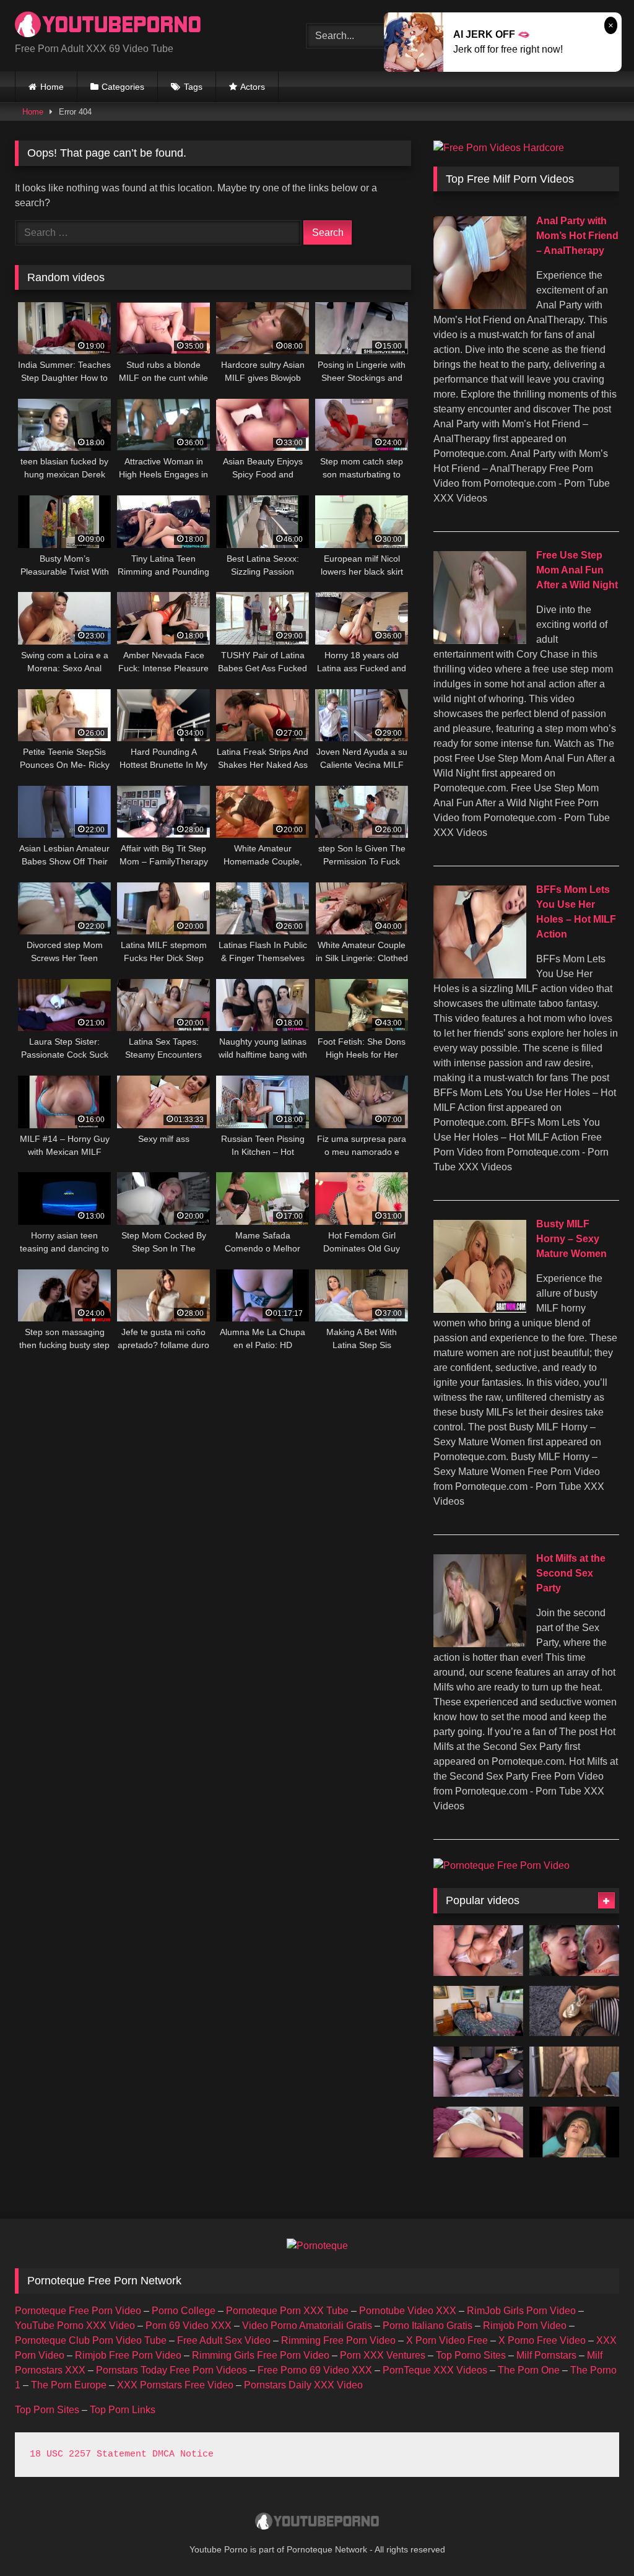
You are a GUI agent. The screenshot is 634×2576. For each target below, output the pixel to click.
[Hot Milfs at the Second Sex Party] (480, 1644)
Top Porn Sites (47, 2410)
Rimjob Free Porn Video (128, 2355)
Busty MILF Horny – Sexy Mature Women (571, 1239)
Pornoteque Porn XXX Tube (287, 2311)
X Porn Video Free (447, 2340)
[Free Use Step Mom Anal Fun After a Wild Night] (480, 641)
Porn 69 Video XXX (189, 2326)
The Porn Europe (69, 2385)
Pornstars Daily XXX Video (303, 2385)
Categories (123, 87)
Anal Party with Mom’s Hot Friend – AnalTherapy (577, 236)
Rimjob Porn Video (525, 2326)
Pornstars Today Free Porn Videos (172, 2370)
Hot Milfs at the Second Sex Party (571, 1573)
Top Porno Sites (471, 2355)
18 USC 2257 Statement (88, 2454)
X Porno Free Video (542, 2340)
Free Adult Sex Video (224, 2340)
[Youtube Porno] (141, 26)
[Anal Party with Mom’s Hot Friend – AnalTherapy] (480, 306)
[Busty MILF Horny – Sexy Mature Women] (480, 1309)
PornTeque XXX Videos (435, 2370)
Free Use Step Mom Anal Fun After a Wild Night (577, 570)
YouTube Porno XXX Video (75, 2326)
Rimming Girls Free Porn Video (261, 2355)
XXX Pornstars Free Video (175, 2385)
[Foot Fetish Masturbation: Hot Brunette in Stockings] (574, 2011)
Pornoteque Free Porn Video (78, 2311)
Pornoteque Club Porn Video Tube (91, 2340)
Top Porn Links (123, 2410)
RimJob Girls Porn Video (521, 2311)
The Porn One (529, 2370)
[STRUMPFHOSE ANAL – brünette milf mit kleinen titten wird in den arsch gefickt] (478, 2072)
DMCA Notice (183, 2454)
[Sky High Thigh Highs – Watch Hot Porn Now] (478, 2011)
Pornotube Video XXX (408, 2311)
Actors (253, 87)
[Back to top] (596, 2539)
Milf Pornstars (546, 2355)
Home (52, 87)
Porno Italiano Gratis (428, 2326)
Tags (193, 87)
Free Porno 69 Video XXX (315, 2370)
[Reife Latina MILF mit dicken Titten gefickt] (478, 1951)
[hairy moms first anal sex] (574, 2132)
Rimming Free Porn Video (338, 2340)
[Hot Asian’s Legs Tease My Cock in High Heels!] (574, 2072)
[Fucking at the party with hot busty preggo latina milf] (574, 1951)
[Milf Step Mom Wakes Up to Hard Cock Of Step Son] (478, 2132)
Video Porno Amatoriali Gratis (307, 2326)
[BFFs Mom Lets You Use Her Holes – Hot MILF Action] (480, 975)
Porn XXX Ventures (383, 2355)
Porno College (184, 2311)
